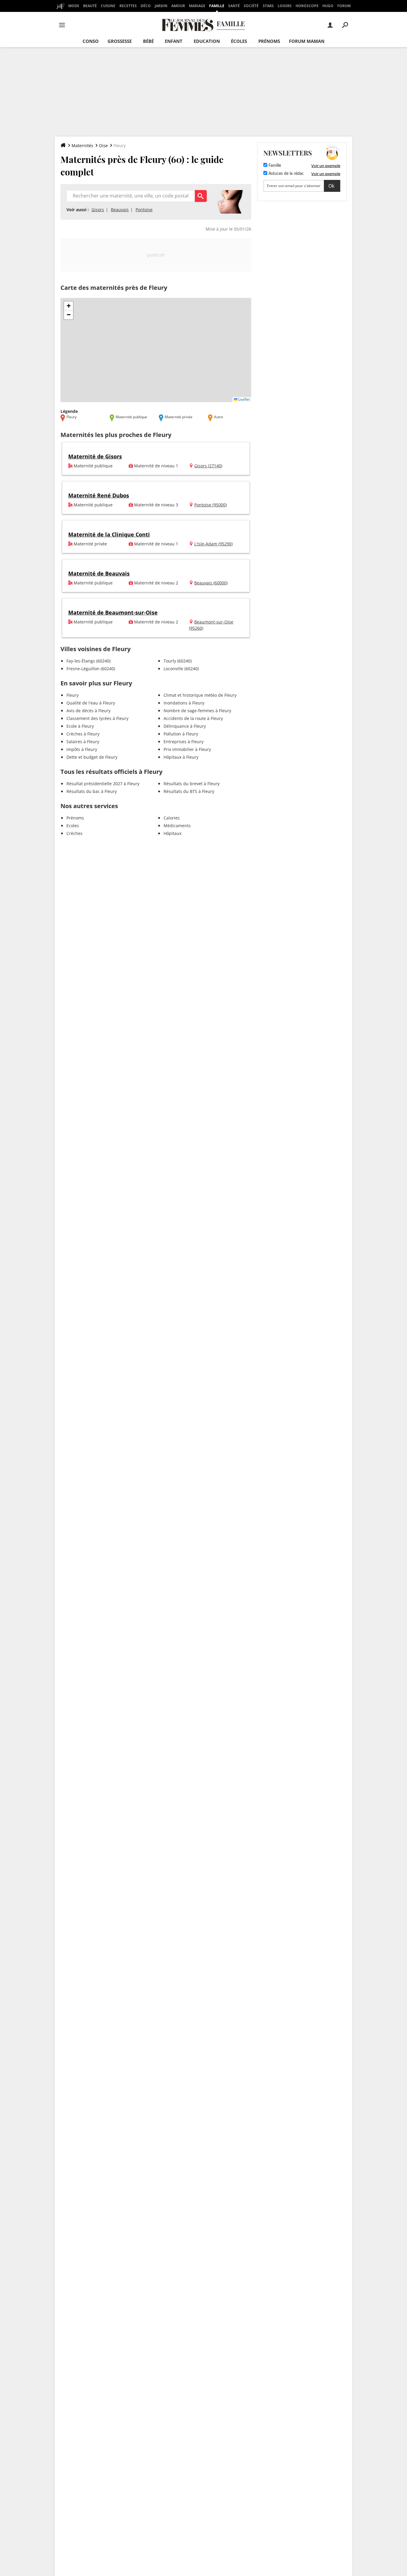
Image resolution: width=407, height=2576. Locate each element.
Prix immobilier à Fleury (187, 749)
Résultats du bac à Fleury (92, 791)
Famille (217, 6)
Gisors (98, 210)
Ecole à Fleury (80, 726)
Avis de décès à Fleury (88, 711)
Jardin (161, 6)
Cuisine (108, 6)
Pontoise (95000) (211, 505)
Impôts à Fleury (82, 749)
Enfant (174, 41)
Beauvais (120, 210)
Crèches (74, 833)
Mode (74, 6)
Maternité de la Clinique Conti (109, 534)
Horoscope (307, 6)
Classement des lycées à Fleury (97, 718)
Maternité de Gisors (95, 456)
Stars (268, 6)
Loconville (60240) (181, 669)
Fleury (73, 695)
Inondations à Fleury (184, 703)
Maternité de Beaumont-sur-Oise (113, 612)
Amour (178, 6)
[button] (69, 306)
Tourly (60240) (178, 661)
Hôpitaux (173, 833)
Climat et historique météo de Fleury (200, 695)
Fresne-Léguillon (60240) (91, 669)
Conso (91, 41)
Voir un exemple (326, 166)
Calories (172, 818)
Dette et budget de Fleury (92, 757)
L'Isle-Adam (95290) (213, 544)
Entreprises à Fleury (184, 742)
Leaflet (244, 399)
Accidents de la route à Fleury (193, 718)
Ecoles (73, 826)
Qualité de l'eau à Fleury (91, 703)
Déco (146, 6)
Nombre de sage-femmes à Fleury (197, 711)
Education (207, 41)
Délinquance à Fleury (185, 726)
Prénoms (269, 41)
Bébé (148, 41)
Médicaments (177, 826)
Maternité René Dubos (99, 495)
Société (251, 6)
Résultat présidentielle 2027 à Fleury (103, 784)
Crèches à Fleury (83, 734)
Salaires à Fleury (83, 742)
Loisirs (285, 6)
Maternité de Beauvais (99, 573)
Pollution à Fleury (181, 734)
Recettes (128, 6)
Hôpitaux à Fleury (181, 757)
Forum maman (307, 41)
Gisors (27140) (208, 466)
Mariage (197, 6)
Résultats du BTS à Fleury (189, 791)
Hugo (328, 6)
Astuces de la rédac (286, 174)
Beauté (90, 6)
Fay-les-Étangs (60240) (88, 661)
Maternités (82, 146)
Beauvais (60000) (211, 583)
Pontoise (144, 210)
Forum (344, 6)
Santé (234, 6)
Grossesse (120, 41)
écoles (239, 41)
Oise (103, 146)
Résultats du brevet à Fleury (192, 784)
